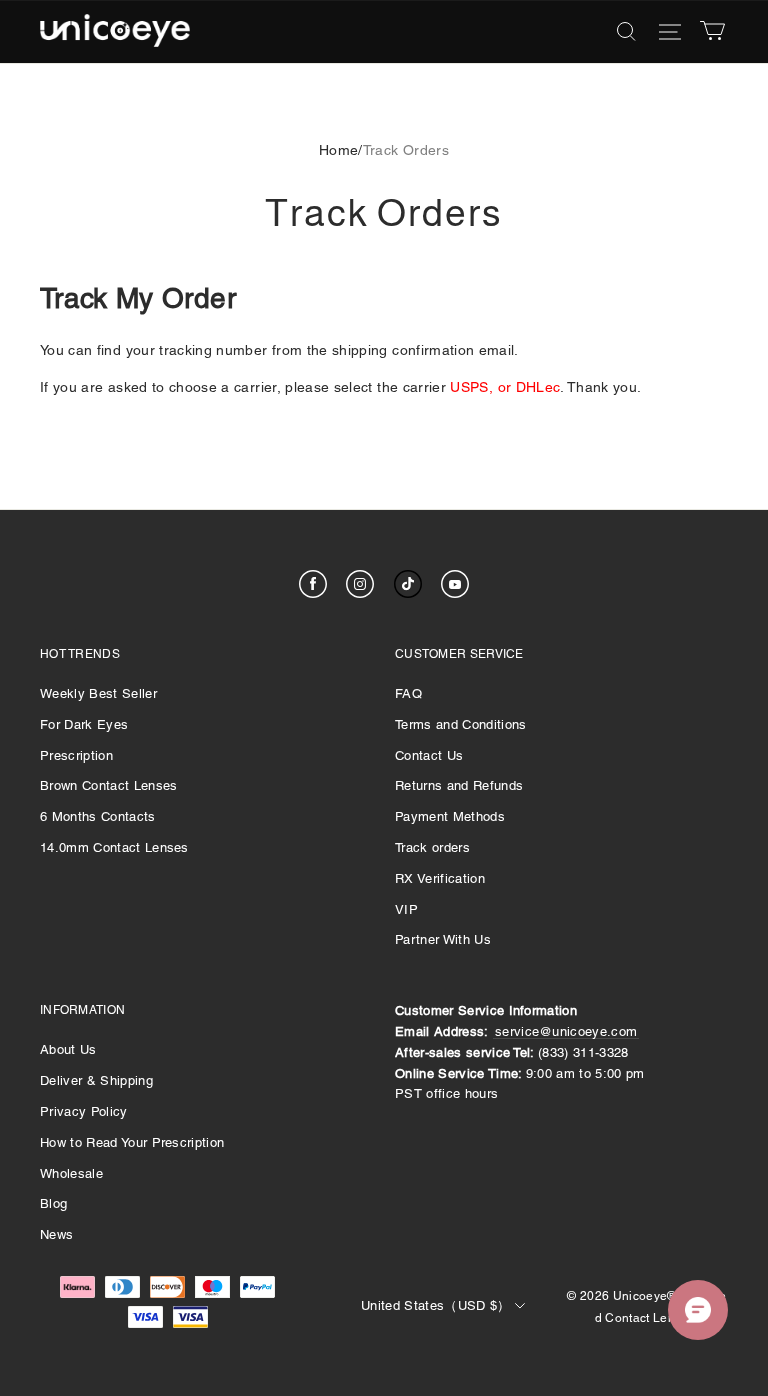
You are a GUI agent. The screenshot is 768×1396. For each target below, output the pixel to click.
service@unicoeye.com (566, 1031)
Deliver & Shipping (96, 1080)
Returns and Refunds (459, 785)
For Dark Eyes (84, 724)
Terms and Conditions (461, 724)
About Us (68, 1049)
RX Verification (440, 878)
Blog (53, 1203)
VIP (406, 909)
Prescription (76, 755)
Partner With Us (443, 939)
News (56, 1234)
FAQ (408, 693)
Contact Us (429, 755)
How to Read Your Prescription (132, 1142)
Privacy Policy (84, 1111)
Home (338, 150)
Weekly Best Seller (98, 693)
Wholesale (71, 1173)
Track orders (432, 847)
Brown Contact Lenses (109, 785)
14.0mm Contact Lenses (114, 847)
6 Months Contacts (98, 816)
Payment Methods (450, 816)
